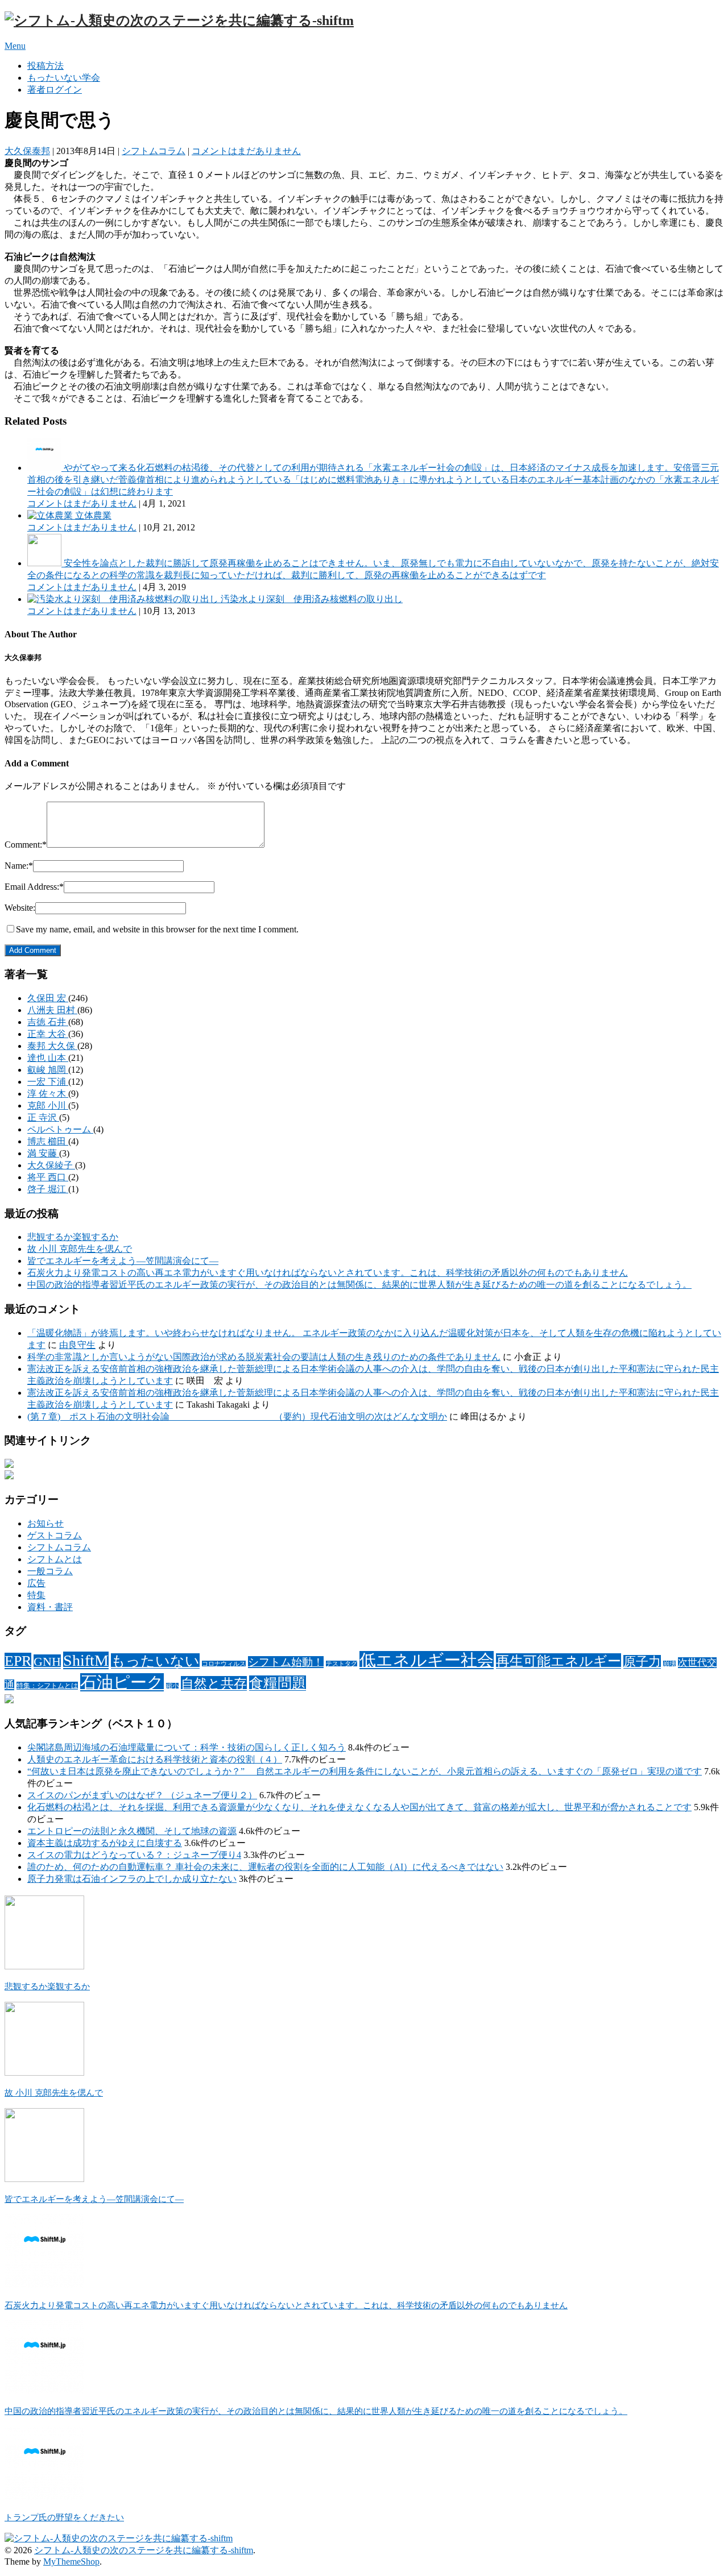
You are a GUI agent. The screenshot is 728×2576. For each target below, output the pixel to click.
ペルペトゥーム (60, 1129)
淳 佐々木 (48, 1094)
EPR (18, 1661)
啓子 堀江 (48, 1189)
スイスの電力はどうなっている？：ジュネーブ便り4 (134, 1855)
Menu (15, 46)
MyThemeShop (71, 2562)
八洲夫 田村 (52, 1010)
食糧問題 (278, 1683)
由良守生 (77, 1345)
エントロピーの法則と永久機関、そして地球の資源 (132, 1831)
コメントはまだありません (246, 151)
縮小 (172, 1686)
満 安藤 (43, 1153)
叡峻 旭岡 (48, 1070)
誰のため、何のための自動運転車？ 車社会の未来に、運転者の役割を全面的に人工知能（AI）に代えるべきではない (265, 1867)
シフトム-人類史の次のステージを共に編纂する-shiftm (144, 2550)
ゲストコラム (55, 1535)
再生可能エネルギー (559, 1661)
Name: (19, 866)
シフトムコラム (154, 151)
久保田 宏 (48, 998)
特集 (36, 1595)
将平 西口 (48, 1177)
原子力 (642, 1662)
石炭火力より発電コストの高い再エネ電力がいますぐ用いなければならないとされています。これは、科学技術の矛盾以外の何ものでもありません (328, 1273)
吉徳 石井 (48, 1022)
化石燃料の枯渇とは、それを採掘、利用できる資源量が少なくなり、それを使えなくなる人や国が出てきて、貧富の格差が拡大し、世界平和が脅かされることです (359, 1807)
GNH (47, 1662)
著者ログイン (55, 90)
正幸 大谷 (48, 1034)
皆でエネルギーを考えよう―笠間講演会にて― (123, 1261)
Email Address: (34, 887)
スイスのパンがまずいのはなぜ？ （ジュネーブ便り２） (142, 1795)
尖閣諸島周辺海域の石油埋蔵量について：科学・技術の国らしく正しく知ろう (187, 1747)
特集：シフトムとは (47, 1686)
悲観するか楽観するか (73, 1237)
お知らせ (45, 1523)
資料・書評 (50, 1607)
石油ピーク (122, 1682)
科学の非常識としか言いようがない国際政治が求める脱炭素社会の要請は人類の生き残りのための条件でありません (264, 1357)
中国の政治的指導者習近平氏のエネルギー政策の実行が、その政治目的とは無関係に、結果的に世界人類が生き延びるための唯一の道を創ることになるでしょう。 (359, 1285)
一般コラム (50, 1571)
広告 (36, 1583)
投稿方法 (45, 66)
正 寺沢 (43, 1117)
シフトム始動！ (286, 1662)
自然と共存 (214, 1683)
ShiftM (86, 1660)
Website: (20, 908)
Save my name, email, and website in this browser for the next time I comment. (157, 929)
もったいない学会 (64, 78)
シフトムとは (55, 1559)
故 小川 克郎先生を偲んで (80, 1249)
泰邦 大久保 (52, 1046)
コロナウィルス (224, 1664)
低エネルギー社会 (427, 1660)
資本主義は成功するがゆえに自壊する (105, 1843)
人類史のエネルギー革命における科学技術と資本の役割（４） (155, 1759)
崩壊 (669, 1664)
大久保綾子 (51, 1165)
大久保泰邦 (27, 151)
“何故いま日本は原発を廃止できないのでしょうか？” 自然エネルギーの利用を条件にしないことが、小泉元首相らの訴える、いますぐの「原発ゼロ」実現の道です (365, 1771)
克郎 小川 (48, 1106)
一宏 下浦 (48, 1082)
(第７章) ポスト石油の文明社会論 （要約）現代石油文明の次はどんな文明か (237, 1416)
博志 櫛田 (48, 1141)
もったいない (155, 1661)
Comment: (26, 845)
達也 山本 (48, 1058)
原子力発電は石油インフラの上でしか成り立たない (132, 1879)
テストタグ (342, 1664)
